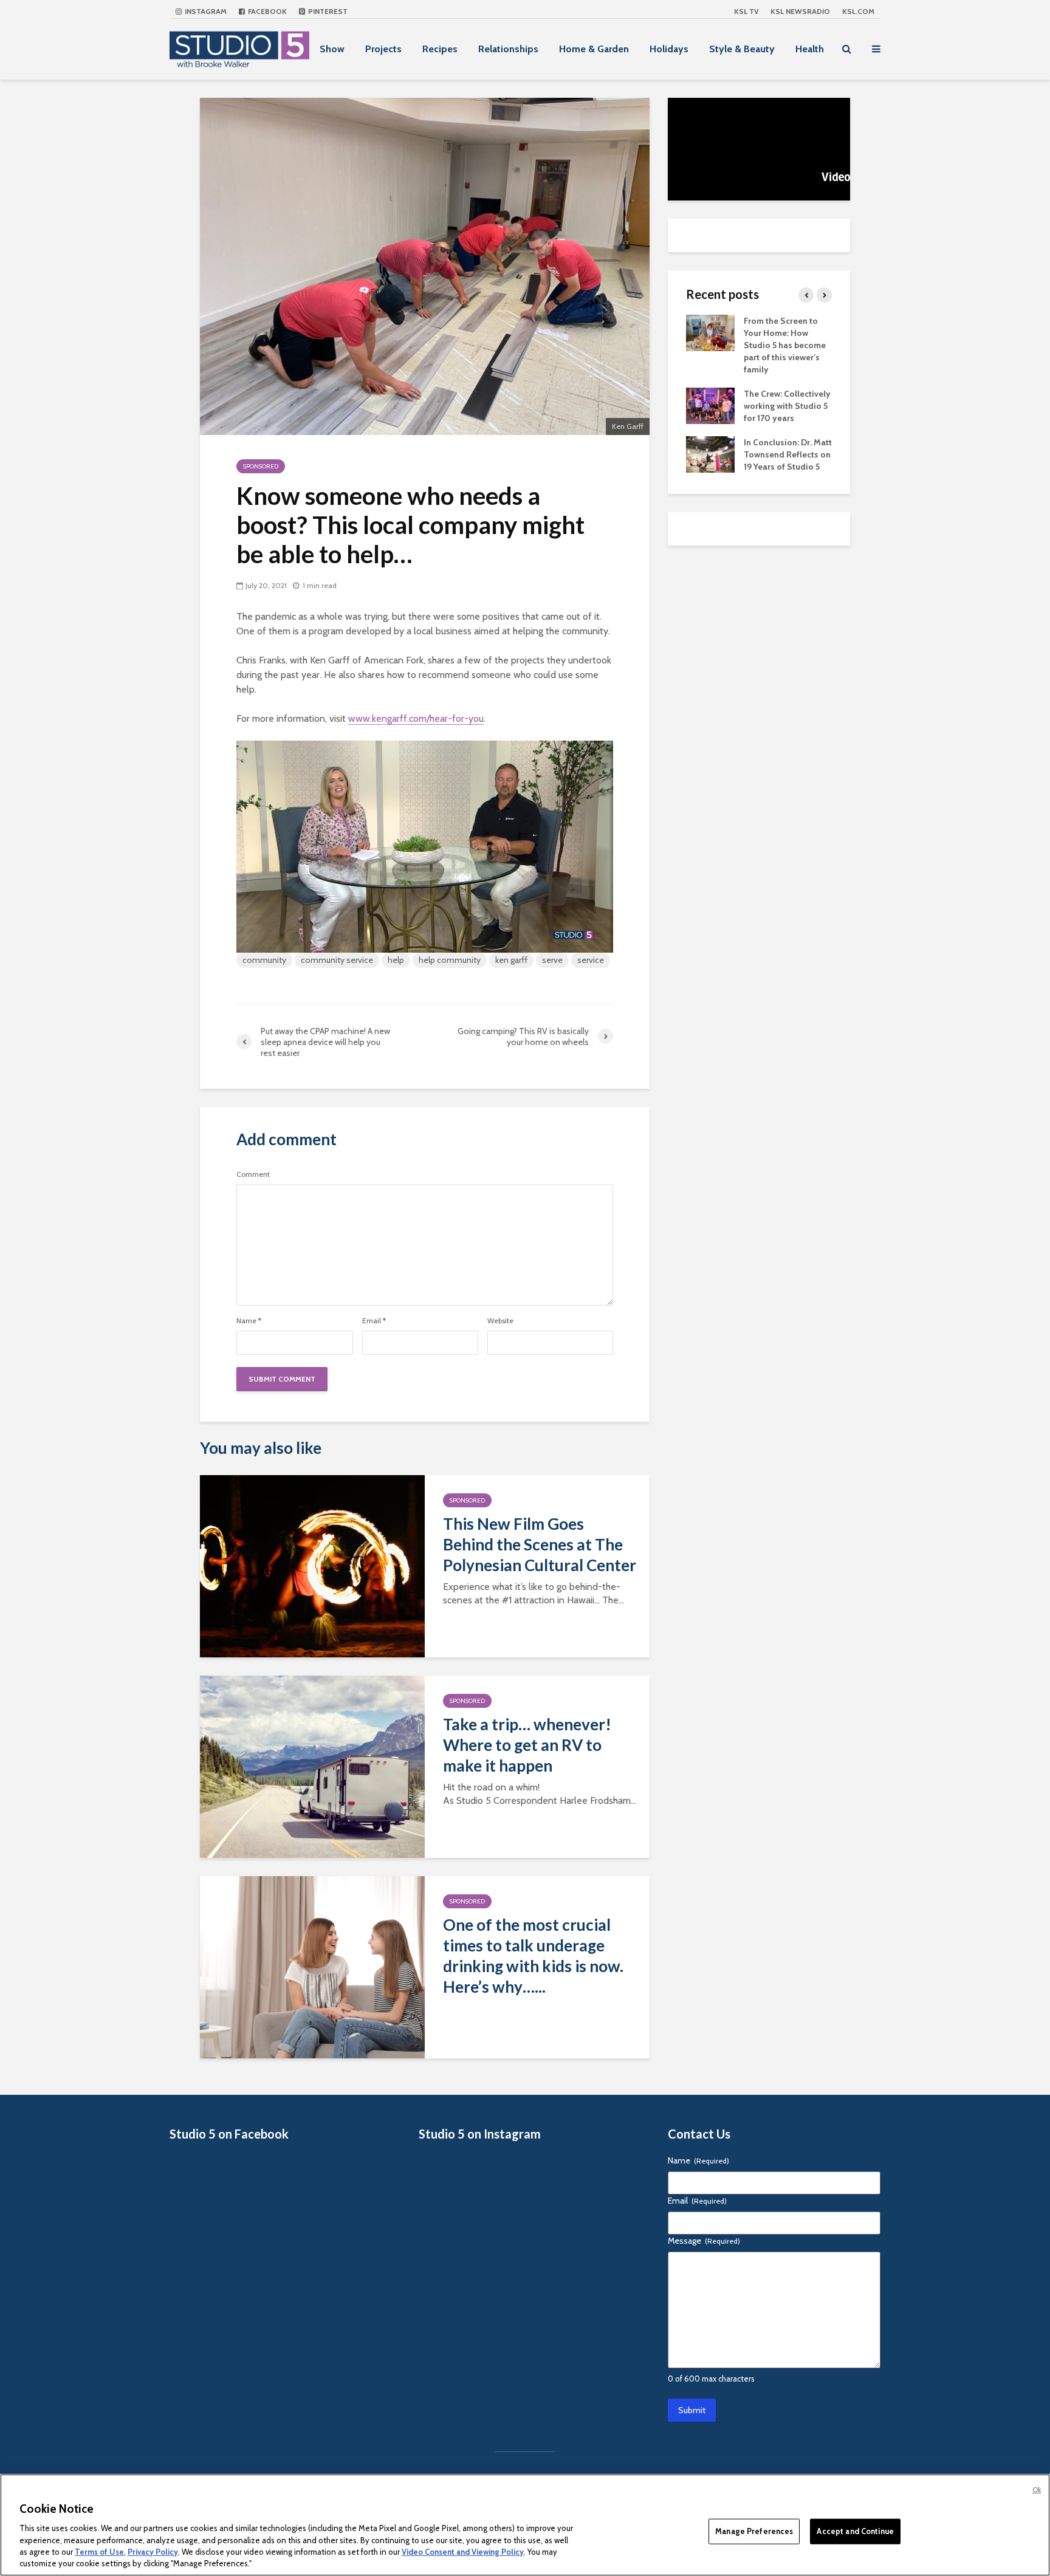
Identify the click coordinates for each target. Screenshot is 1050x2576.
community (264, 960)
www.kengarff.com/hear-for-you (416, 718)
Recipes (440, 49)
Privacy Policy (153, 2552)
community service (337, 960)
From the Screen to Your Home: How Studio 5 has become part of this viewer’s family (785, 345)
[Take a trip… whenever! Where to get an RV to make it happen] (312, 1766)
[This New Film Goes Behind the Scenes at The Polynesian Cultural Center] (312, 1565)
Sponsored (261, 466)
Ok (1037, 2490)
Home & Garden (594, 49)
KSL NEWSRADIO (800, 11)
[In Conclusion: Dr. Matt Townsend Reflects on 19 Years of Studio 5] (710, 453)
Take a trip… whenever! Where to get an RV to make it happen (527, 1745)
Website (500, 1321)
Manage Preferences (754, 2531)
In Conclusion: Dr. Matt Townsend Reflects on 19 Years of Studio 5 (788, 454)
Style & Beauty (742, 49)
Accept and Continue (855, 2531)
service (591, 960)
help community (450, 960)
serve (552, 960)
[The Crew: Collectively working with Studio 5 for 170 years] (710, 405)
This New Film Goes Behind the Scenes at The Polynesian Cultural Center (540, 1544)
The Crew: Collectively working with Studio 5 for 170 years (787, 406)
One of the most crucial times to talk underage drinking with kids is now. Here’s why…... (533, 1956)
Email (374, 1321)
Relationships (508, 49)
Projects (383, 49)
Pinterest (327, 11)
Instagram (205, 11)
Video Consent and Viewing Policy (463, 2552)
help (396, 960)
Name (249, 1321)
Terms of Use (99, 2552)
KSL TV (746, 11)
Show (332, 49)
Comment (253, 1174)
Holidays (669, 49)
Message (704, 2241)
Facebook (266, 11)
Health (810, 49)
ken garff (511, 960)
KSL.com (858, 11)
